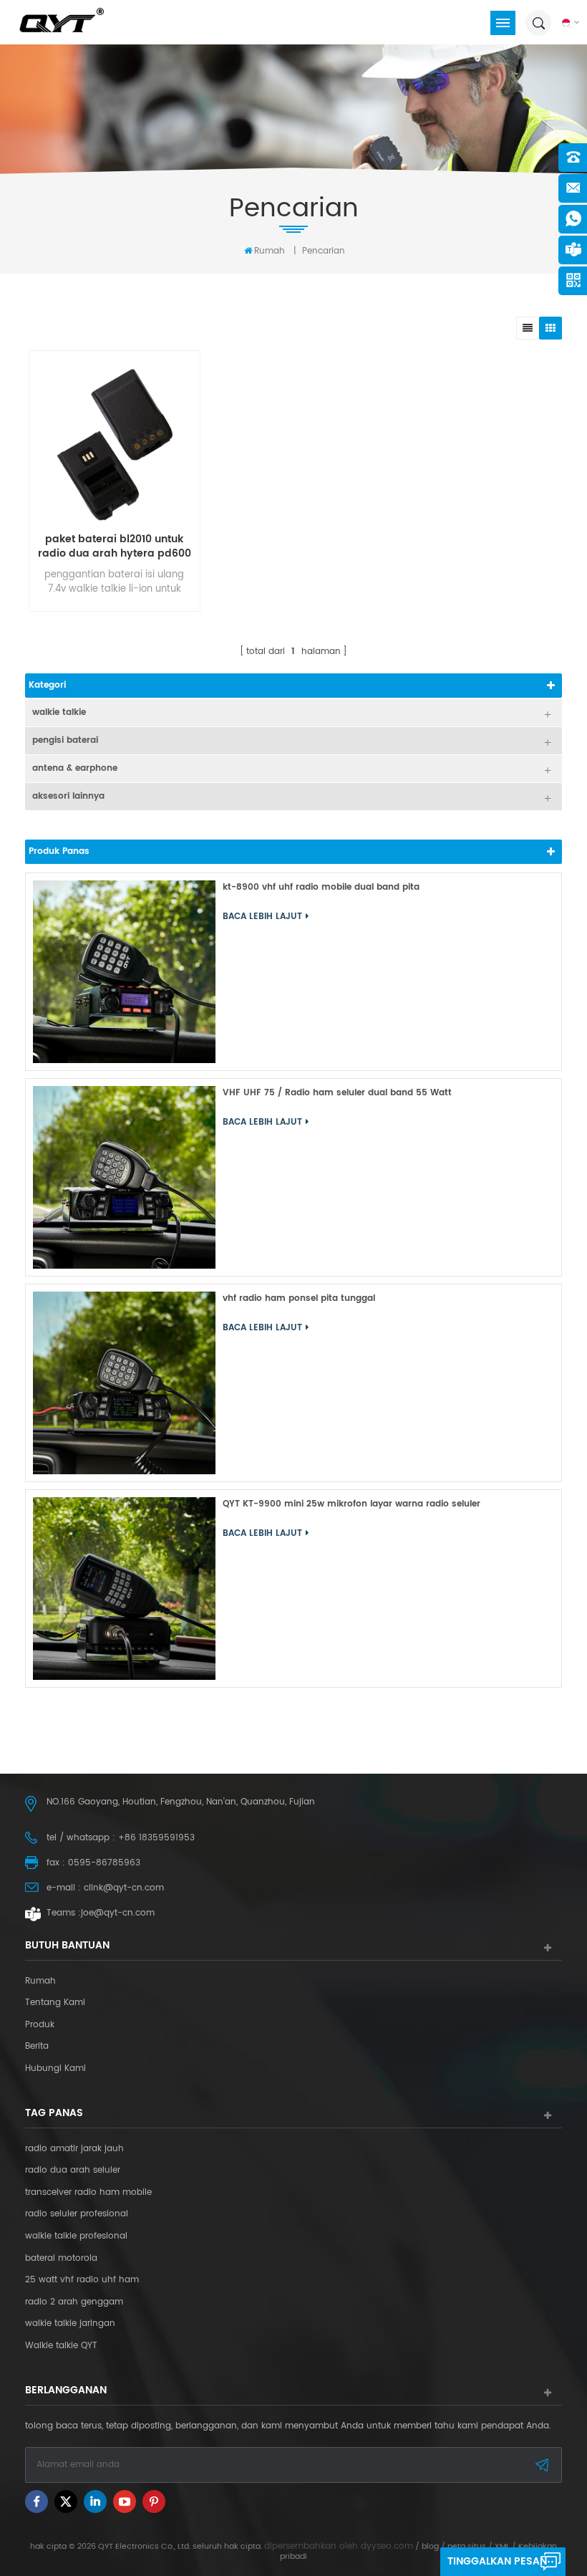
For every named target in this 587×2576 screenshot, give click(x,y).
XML (502, 2547)
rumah (270, 251)
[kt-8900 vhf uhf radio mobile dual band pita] (124, 972)
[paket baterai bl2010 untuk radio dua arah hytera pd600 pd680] (115, 443)
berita (37, 2047)
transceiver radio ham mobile (88, 2193)
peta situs (467, 2547)
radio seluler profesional (77, 2214)
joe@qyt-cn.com (118, 1913)
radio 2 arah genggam (74, 2302)
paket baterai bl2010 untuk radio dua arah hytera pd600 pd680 (115, 547)
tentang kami (55, 2003)
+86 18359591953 (156, 1838)
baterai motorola (61, 2259)
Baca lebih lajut (111, 660)
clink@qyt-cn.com (124, 1888)
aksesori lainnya (68, 796)
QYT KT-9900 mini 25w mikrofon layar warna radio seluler (351, 1504)
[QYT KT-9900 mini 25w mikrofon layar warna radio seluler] (124, 1589)
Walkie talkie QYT (61, 2346)
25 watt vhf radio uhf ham (82, 2280)
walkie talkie (59, 712)
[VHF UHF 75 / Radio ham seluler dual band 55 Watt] (124, 1177)
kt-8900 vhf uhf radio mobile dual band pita (321, 887)
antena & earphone (75, 768)
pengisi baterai (65, 740)
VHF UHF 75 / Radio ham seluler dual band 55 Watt (337, 1093)
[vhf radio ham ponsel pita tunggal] (124, 1383)
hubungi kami (55, 2069)
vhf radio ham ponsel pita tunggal (299, 1298)
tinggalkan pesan (497, 2561)
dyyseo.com (387, 2546)
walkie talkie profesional (76, 2236)
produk (40, 2025)
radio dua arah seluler (73, 2171)
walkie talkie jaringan (70, 2324)
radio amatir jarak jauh (74, 2149)
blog (430, 2547)
